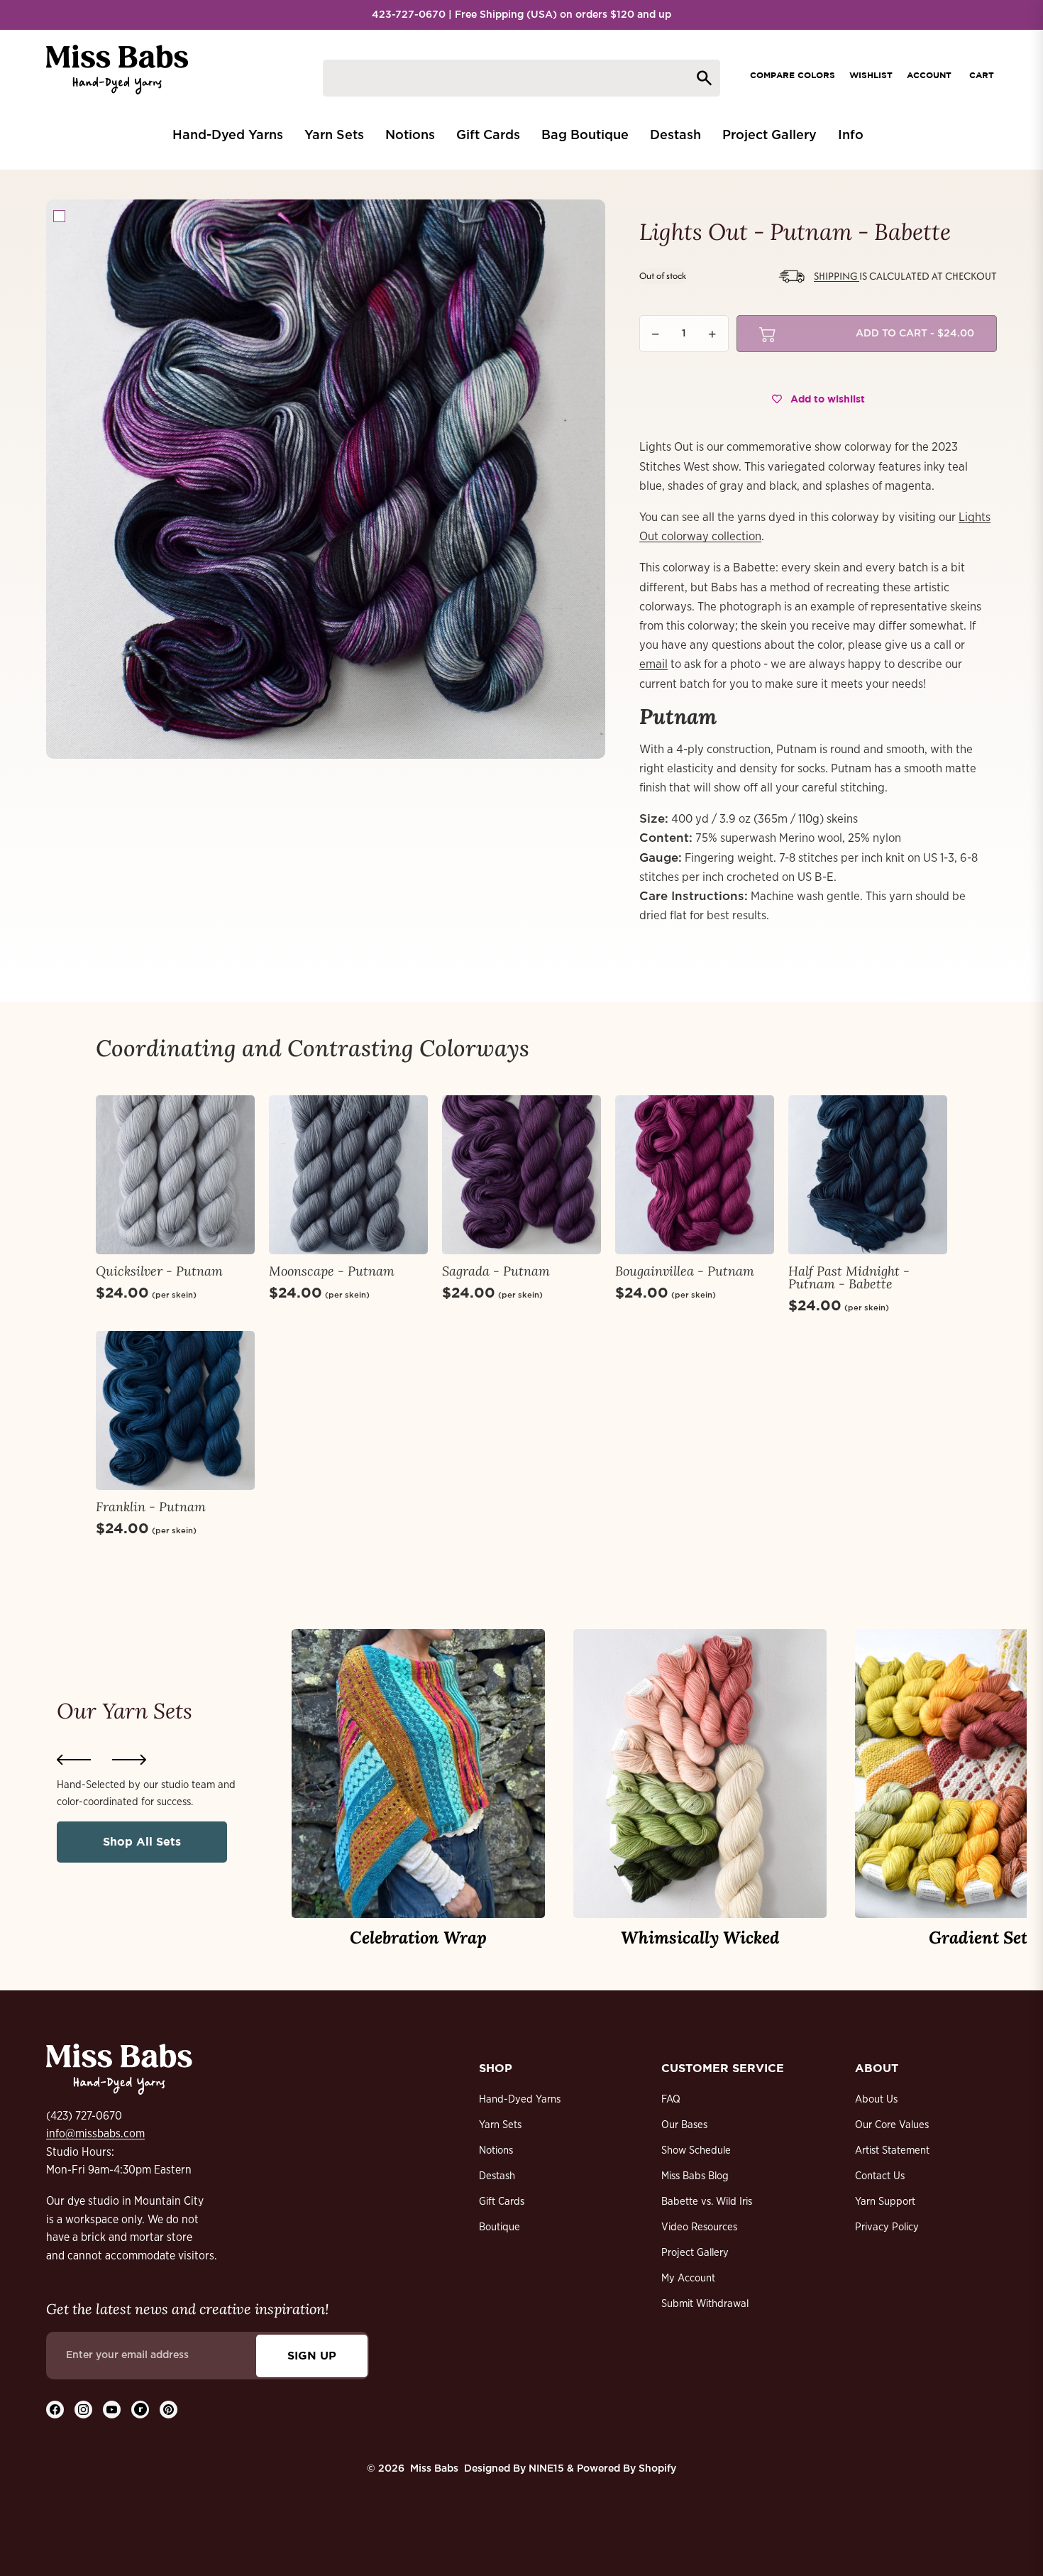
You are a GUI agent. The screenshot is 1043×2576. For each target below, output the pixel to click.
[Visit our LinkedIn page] (140, 2410)
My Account (688, 2278)
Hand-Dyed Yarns (520, 2099)
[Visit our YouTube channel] (112, 2410)
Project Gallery (695, 2253)
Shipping (837, 276)
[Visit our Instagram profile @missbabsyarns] (83, 2410)
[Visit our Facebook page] (55, 2410)
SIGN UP (312, 2355)
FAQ (671, 2099)
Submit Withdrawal (705, 2304)
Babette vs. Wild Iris (707, 2202)
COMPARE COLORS (793, 75)
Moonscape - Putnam (332, 1271)
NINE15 (546, 2469)
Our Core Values (892, 2125)
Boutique (500, 2227)
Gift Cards (502, 2202)
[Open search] (521, 78)
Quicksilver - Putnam (159, 1271)
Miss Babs (434, 2469)
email (653, 664)
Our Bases (684, 2125)
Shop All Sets (142, 1841)
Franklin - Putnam (151, 1507)
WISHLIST (871, 75)
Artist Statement (892, 2150)
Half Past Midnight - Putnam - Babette (849, 1277)
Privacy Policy (887, 2227)
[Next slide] (129, 1760)
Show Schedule (696, 2150)
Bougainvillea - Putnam (685, 1271)
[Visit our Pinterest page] (169, 2410)
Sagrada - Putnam (496, 1271)
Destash (497, 2176)
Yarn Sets (500, 2125)
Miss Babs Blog (695, 2176)
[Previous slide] (74, 1760)
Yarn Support (885, 2202)
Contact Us (880, 2176)
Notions (496, 2150)
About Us (876, 2099)
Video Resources (699, 2227)
